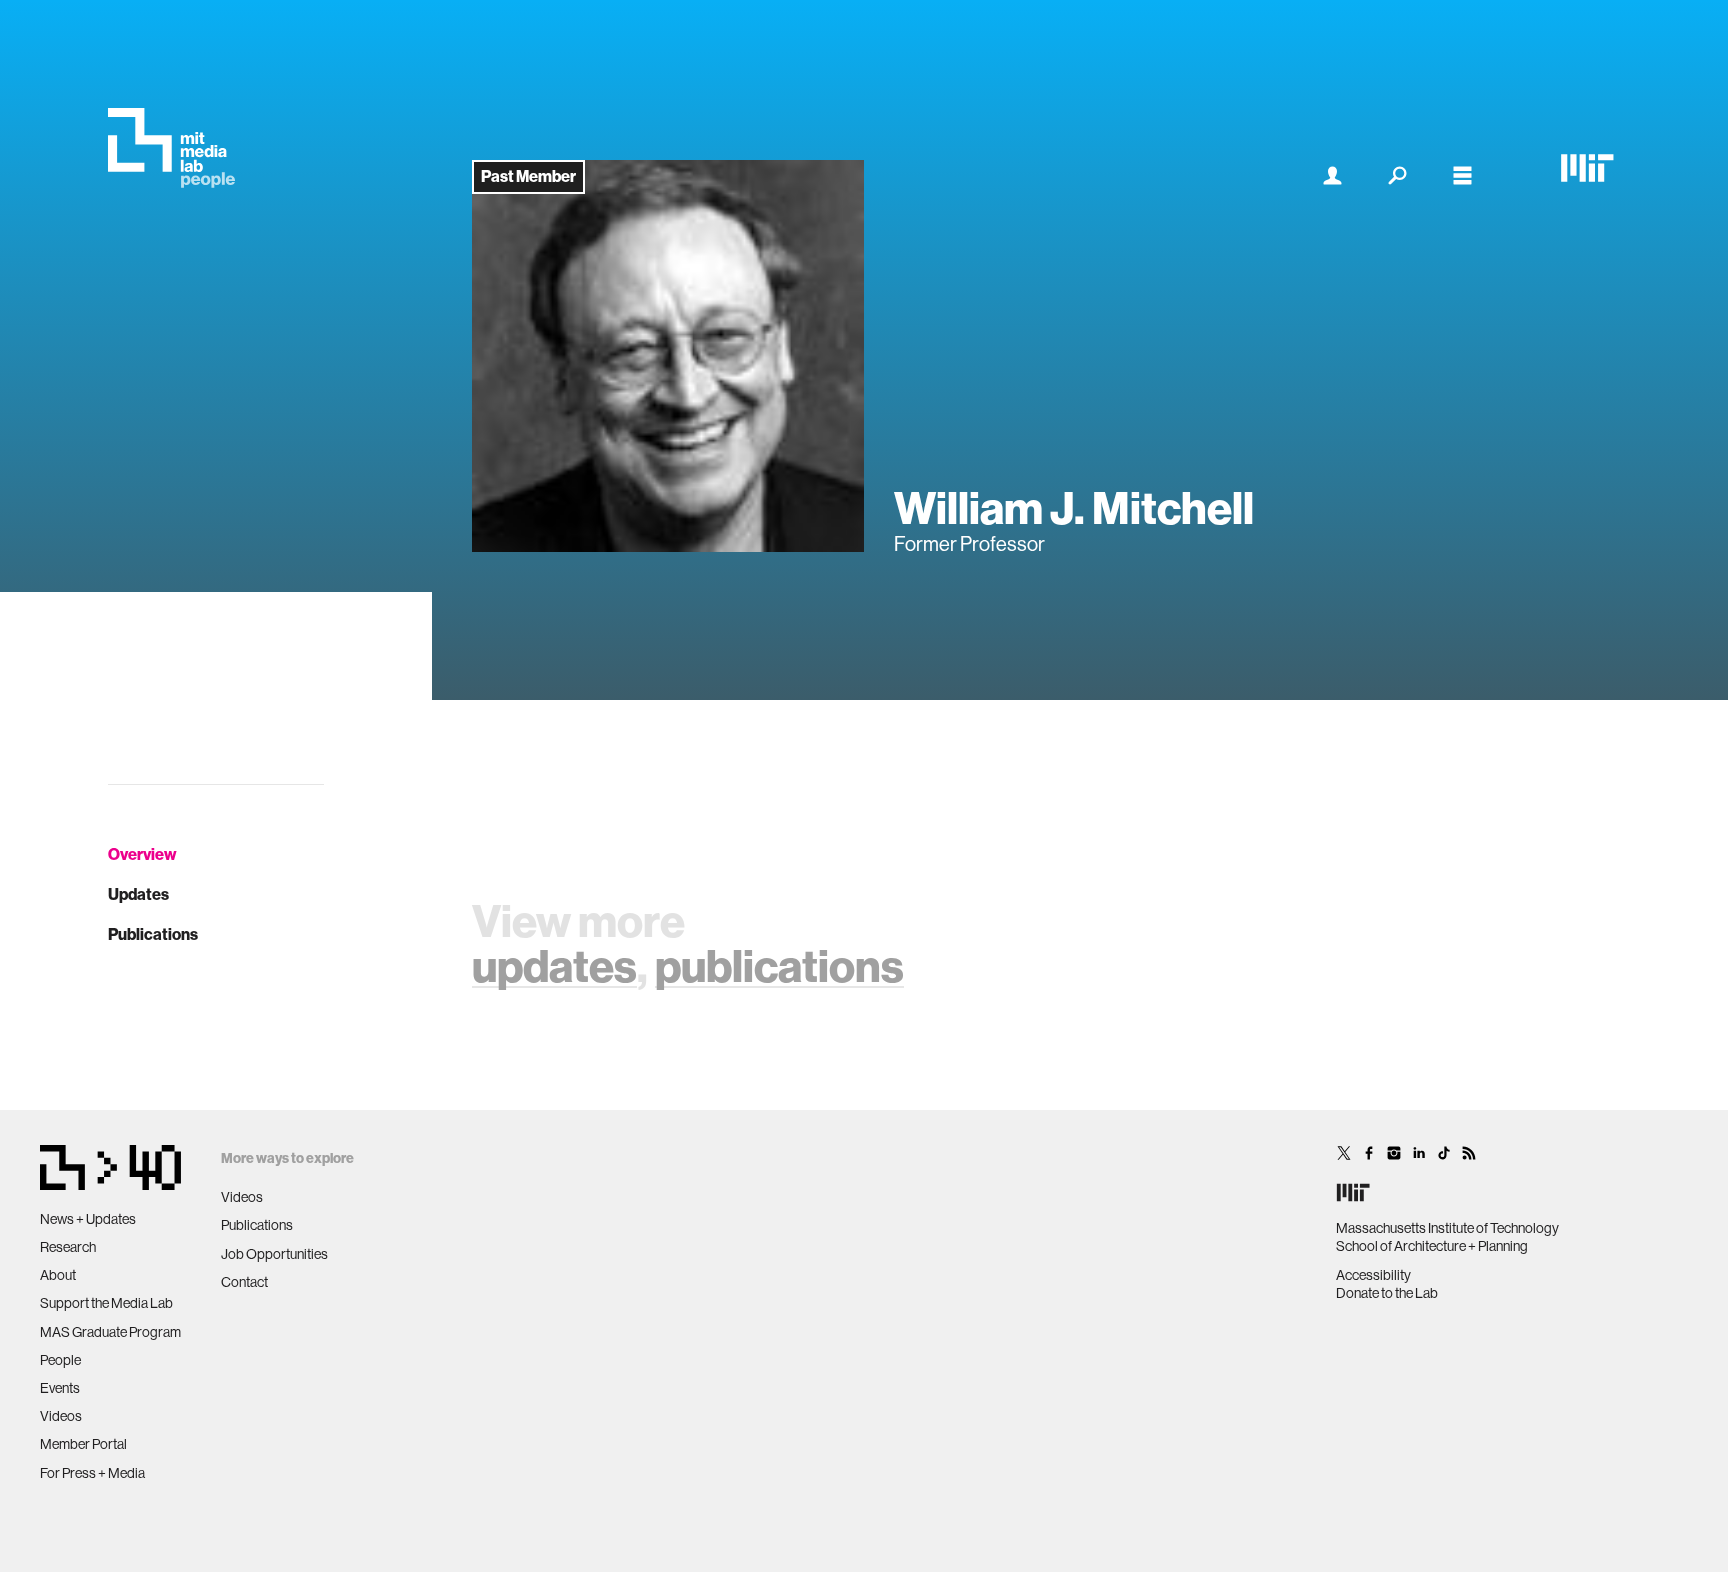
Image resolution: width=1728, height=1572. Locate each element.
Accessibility (1373, 1275)
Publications (153, 934)
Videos (61, 1416)
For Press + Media (92, 1473)
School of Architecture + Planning (1432, 1246)
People (60, 1360)
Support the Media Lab (106, 1303)
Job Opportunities (274, 1254)
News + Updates (88, 1219)
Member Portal (83, 1444)
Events (60, 1388)
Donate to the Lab (1387, 1293)
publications (779, 967)
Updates (138, 894)
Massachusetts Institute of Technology (1447, 1228)
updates (554, 967)
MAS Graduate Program (110, 1332)
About (58, 1275)
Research (68, 1247)
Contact (244, 1282)
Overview (142, 854)
